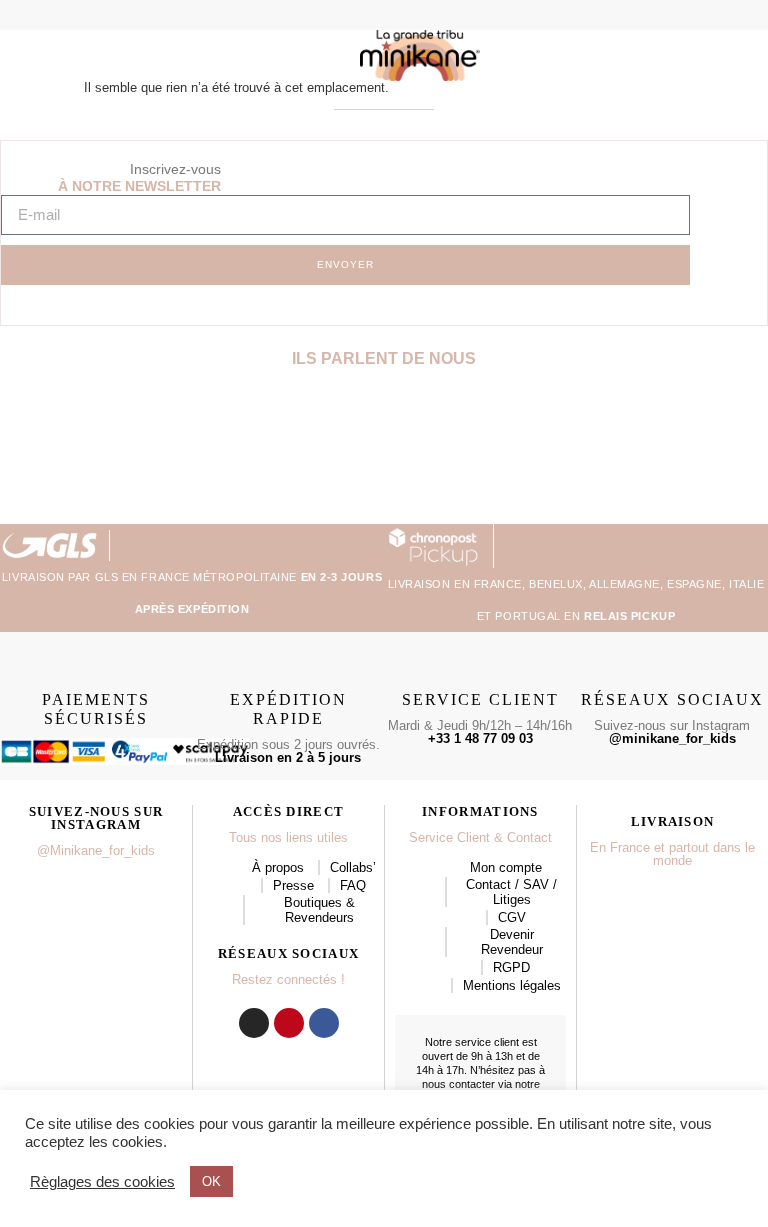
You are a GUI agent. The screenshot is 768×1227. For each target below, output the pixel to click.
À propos (278, 867)
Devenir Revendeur (512, 942)
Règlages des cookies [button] (102, 1182)
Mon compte (506, 867)
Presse (293, 885)
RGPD (511, 967)
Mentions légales (512, 985)
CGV (512, 917)
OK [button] (211, 1181)
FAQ (353, 885)
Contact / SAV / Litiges (511, 892)
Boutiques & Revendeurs (319, 910)
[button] (44, 16)
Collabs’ (353, 867)
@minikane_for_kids (672, 738)
